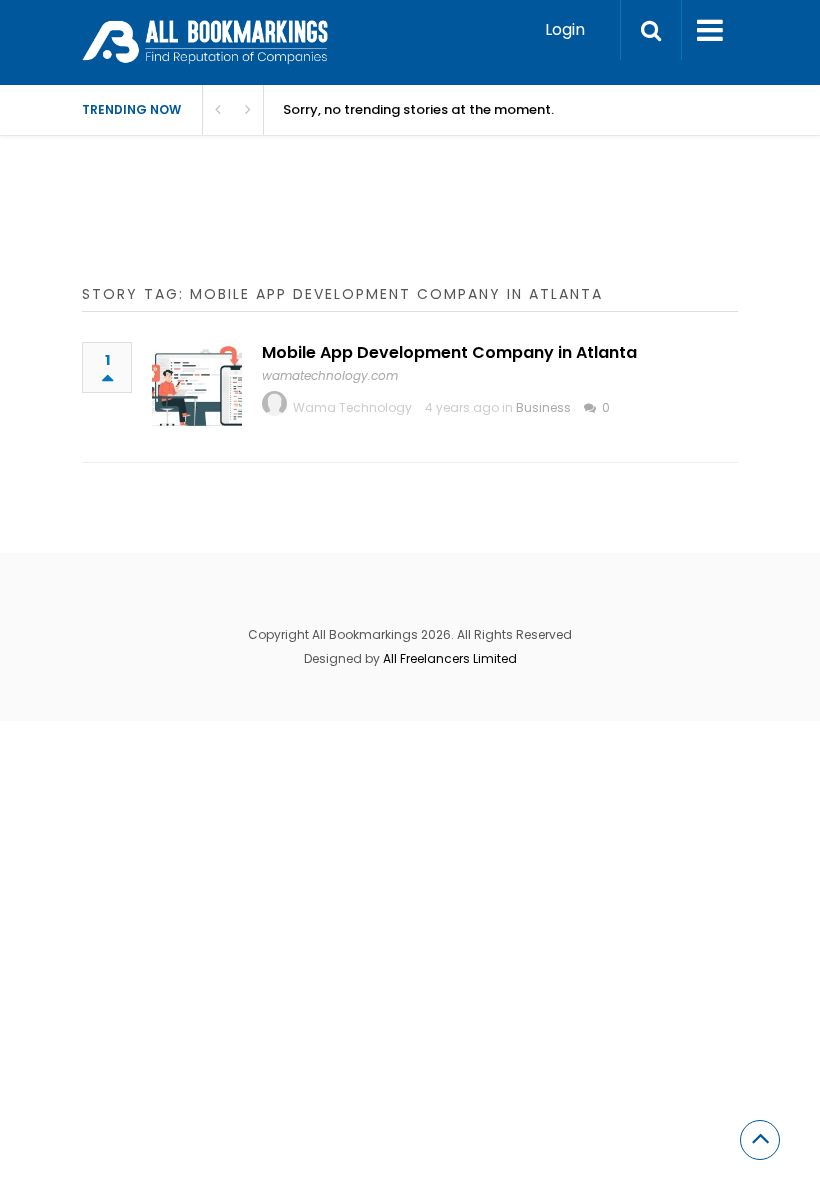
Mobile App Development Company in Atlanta (449, 352)
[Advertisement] (446, 230)
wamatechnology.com (330, 375)
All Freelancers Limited (450, 658)
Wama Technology (352, 407)
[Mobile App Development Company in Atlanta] (197, 387)
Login (565, 29)
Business (543, 407)
